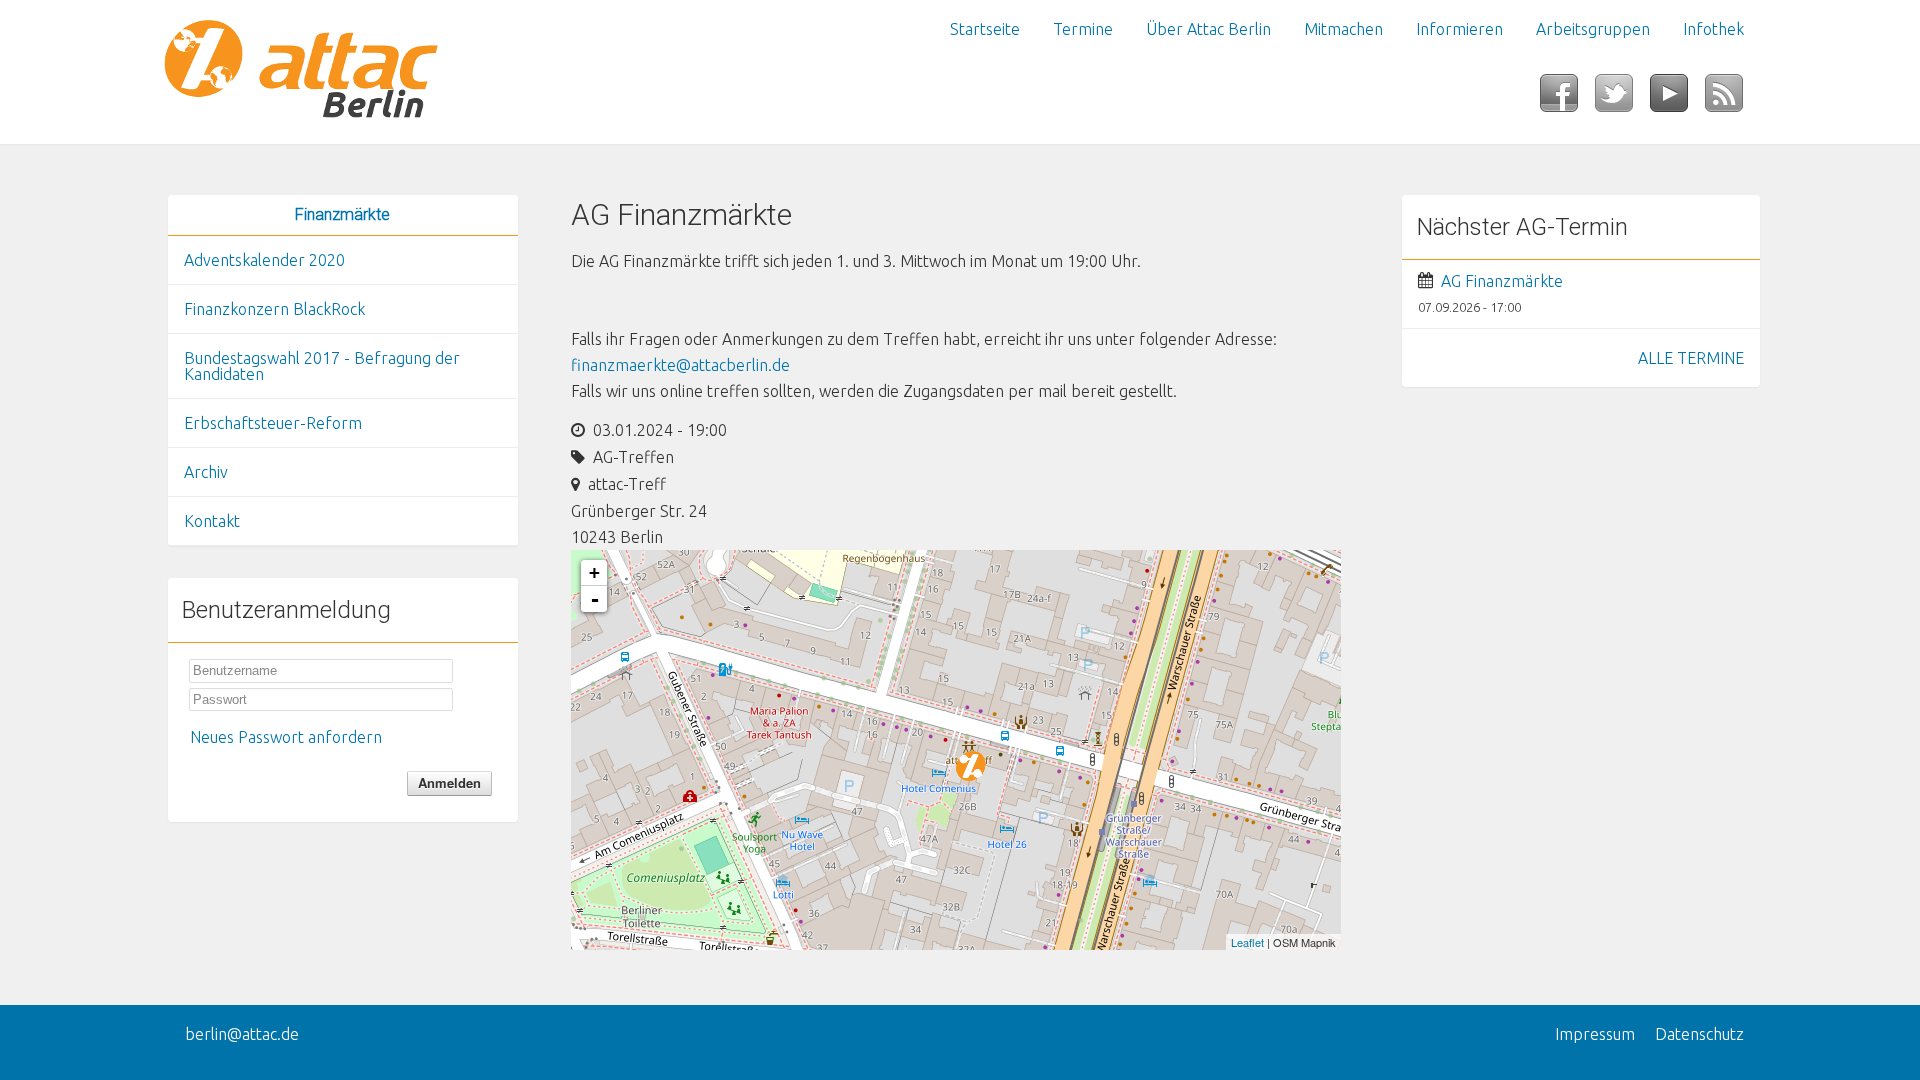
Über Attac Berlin (1208, 29)
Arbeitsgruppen (1593, 29)
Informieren (1459, 29)
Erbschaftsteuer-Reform (273, 423)
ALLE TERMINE (1691, 358)
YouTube (1677, 99)
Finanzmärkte (342, 214)
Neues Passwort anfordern (286, 737)
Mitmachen (1343, 29)
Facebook (1567, 99)
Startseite (985, 29)
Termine (1083, 29)
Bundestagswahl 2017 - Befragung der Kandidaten (322, 366)
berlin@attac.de (242, 1034)
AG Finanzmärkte (1502, 281)
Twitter (1622, 99)
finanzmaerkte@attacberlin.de (680, 365)
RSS (1732, 99)
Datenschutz (1699, 1034)
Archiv (206, 472)
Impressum (1595, 1034)
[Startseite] (343, 72)
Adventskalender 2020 (264, 260)
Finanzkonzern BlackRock (274, 309)
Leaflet (1247, 942)
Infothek (1713, 29)
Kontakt (212, 521)
